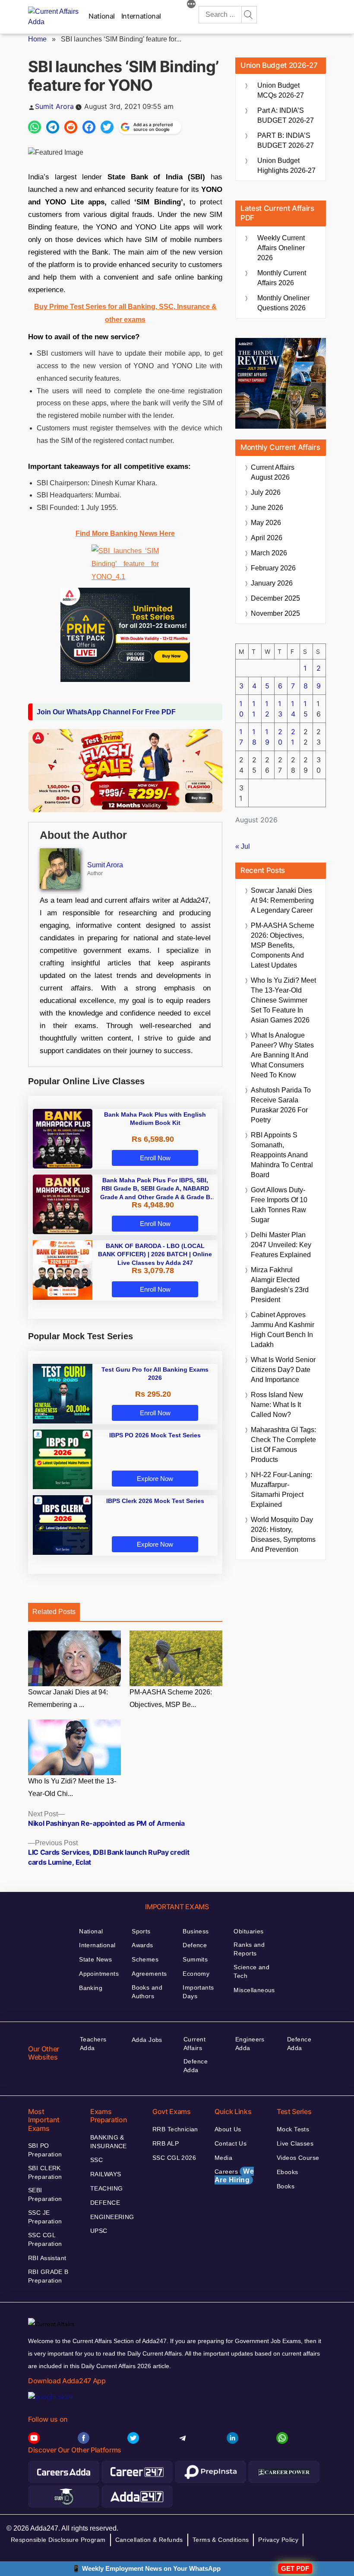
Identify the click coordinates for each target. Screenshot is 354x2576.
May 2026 (266, 523)
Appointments (99, 1974)
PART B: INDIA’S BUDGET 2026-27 (286, 140)
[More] (191, 5)
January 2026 (272, 583)
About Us (228, 2129)
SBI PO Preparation (45, 2150)
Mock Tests (293, 2129)
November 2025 (275, 613)
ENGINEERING (112, 2217)
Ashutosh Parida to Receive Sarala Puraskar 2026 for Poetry (281, 1105)
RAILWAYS (106, 2174)
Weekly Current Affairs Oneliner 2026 (281, 248)
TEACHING (106, 2188)
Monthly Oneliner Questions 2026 (283, 303)
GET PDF (295, 2568)
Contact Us (231, 2143)
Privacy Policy (278, 2540)
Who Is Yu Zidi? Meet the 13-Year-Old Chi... (72, 1787)
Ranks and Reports (249, 1949)
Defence (195, 1945)
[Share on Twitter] (107, 127)
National (102, 16)
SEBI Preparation (45, 2194)
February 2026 (273, 568)
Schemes (145, 1959)
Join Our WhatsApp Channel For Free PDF (106, 712)
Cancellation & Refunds (149, 2540)
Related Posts (54, 1612)
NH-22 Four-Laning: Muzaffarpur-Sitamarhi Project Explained (281, 1490)
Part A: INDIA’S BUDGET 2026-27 (286, 115)
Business (196, 1931)
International (141, 16)
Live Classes (295, 2143)
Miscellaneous (254, 1990)
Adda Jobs (147, 2040)
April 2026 (267, 538)
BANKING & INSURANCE (109, 2142)
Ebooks (288, 2172)
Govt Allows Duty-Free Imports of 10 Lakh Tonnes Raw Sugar (279, 1205)
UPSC (99, 2231)
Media (223, 2158)
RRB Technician (175, 2129)
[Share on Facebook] (89, 127)
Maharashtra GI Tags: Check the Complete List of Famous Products (283, 1445)
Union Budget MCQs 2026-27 (281, 90)
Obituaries (248, 1931)
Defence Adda (196, 2066)
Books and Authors (147, 1992)
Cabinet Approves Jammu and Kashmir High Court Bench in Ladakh (283, 1330)
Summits (195, 1959)
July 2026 (266, 492)
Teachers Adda (93, 2044)
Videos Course (298, 2158)
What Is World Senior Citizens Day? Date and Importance (283, 1370)
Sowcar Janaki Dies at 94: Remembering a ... (68, 1698)
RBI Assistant (47, 2258)
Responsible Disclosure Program (58, 2540)
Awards (142, 1945)
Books (286, 2186)
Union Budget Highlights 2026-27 (286, 166)
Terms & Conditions (221, 2540)
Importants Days (198, 1992)
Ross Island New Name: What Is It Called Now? (277, 1405)
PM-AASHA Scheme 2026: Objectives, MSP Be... (171, 1698)
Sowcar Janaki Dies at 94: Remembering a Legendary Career (282, 900)
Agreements (149, 1974)
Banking (91, 1988)
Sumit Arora (54, 106)
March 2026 (269, 553)
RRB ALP (166, 2143)
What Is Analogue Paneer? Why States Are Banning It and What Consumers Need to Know (282, 1055)
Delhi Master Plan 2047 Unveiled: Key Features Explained (281, 1245)
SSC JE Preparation (45, 2217)
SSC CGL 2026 (174, 2158)
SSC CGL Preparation (45, 2239)
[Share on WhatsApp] (35, 127)
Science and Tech (251, 1971)
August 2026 (273, 472)
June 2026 (267, 508)
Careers (234, 2176)
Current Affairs (194, 2044)
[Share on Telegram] (53, 127)
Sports (141, 1931)
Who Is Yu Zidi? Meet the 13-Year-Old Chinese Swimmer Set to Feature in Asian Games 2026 (283, 1000)
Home (37, 39)
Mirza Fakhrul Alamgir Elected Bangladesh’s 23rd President (280, 1285)
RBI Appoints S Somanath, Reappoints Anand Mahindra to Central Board (282, 1155)
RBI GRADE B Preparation (48, 2276)
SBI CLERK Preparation (45, 2172)
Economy (196, 1974)
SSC (96, 2160)
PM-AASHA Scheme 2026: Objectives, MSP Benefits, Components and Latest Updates (283, 945)
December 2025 (275, 598)
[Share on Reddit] (71, 127)
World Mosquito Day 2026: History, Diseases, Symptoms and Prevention (283, 1535)
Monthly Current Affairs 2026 (282, 278)
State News (95, 1959)
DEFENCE (105, 2203)
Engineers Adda (250, 2044)
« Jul (243, 846)
